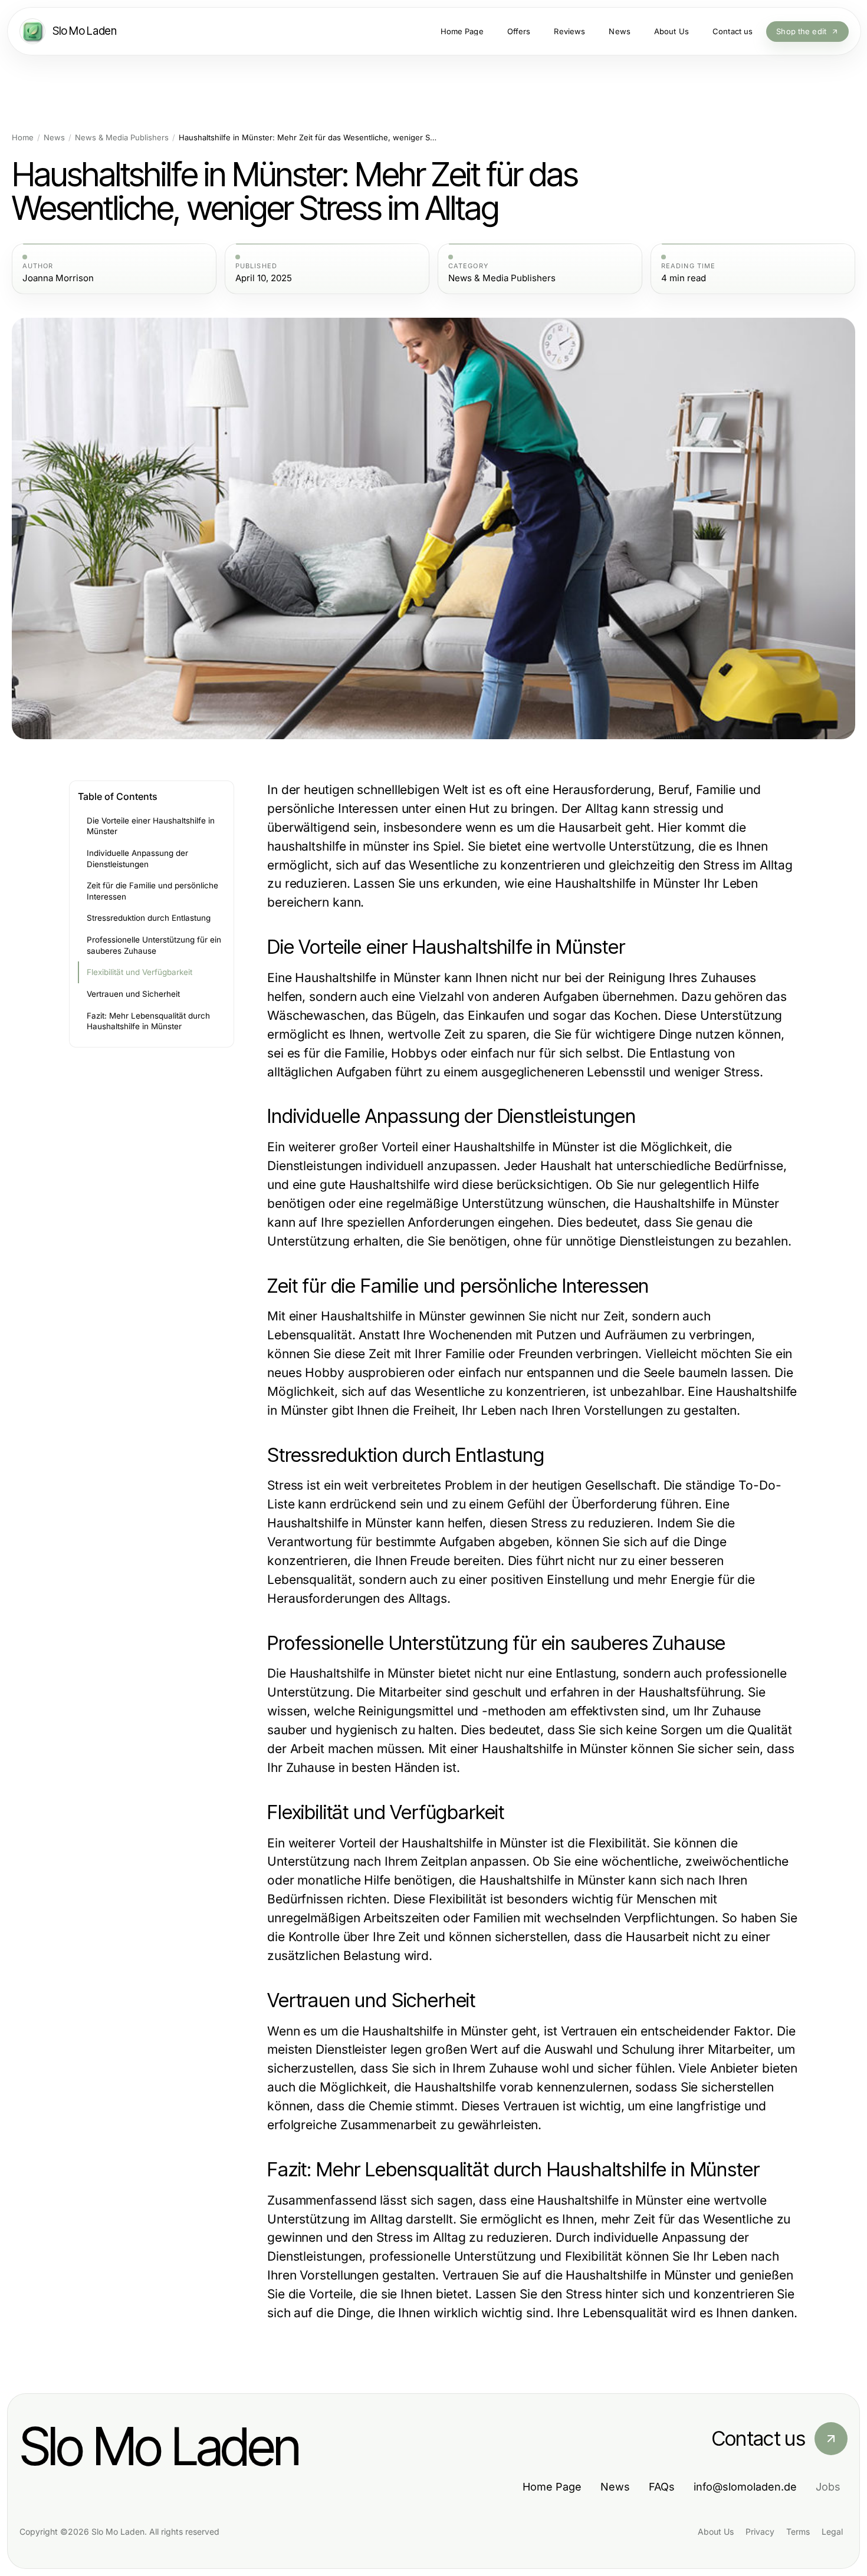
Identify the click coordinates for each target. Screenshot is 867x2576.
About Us (716, 2531)
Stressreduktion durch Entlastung (149, 918)
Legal (832, 2531)
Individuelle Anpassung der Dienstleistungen (137, 859)
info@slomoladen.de (745, 2487)
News (54, 138)
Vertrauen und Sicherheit (133, 994)
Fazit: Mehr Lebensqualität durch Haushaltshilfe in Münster (148, 1021)
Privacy (760, 2531)
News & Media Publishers (122, 138)
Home (23, 138)
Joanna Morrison (58, 278)
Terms (798, 2531)
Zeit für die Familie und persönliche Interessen (152, 891)
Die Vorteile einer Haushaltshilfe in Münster (151, 826)
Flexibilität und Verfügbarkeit (139, 972)
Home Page (552, 2487)
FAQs (662, 2487)
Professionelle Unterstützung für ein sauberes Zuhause (154, 945)
